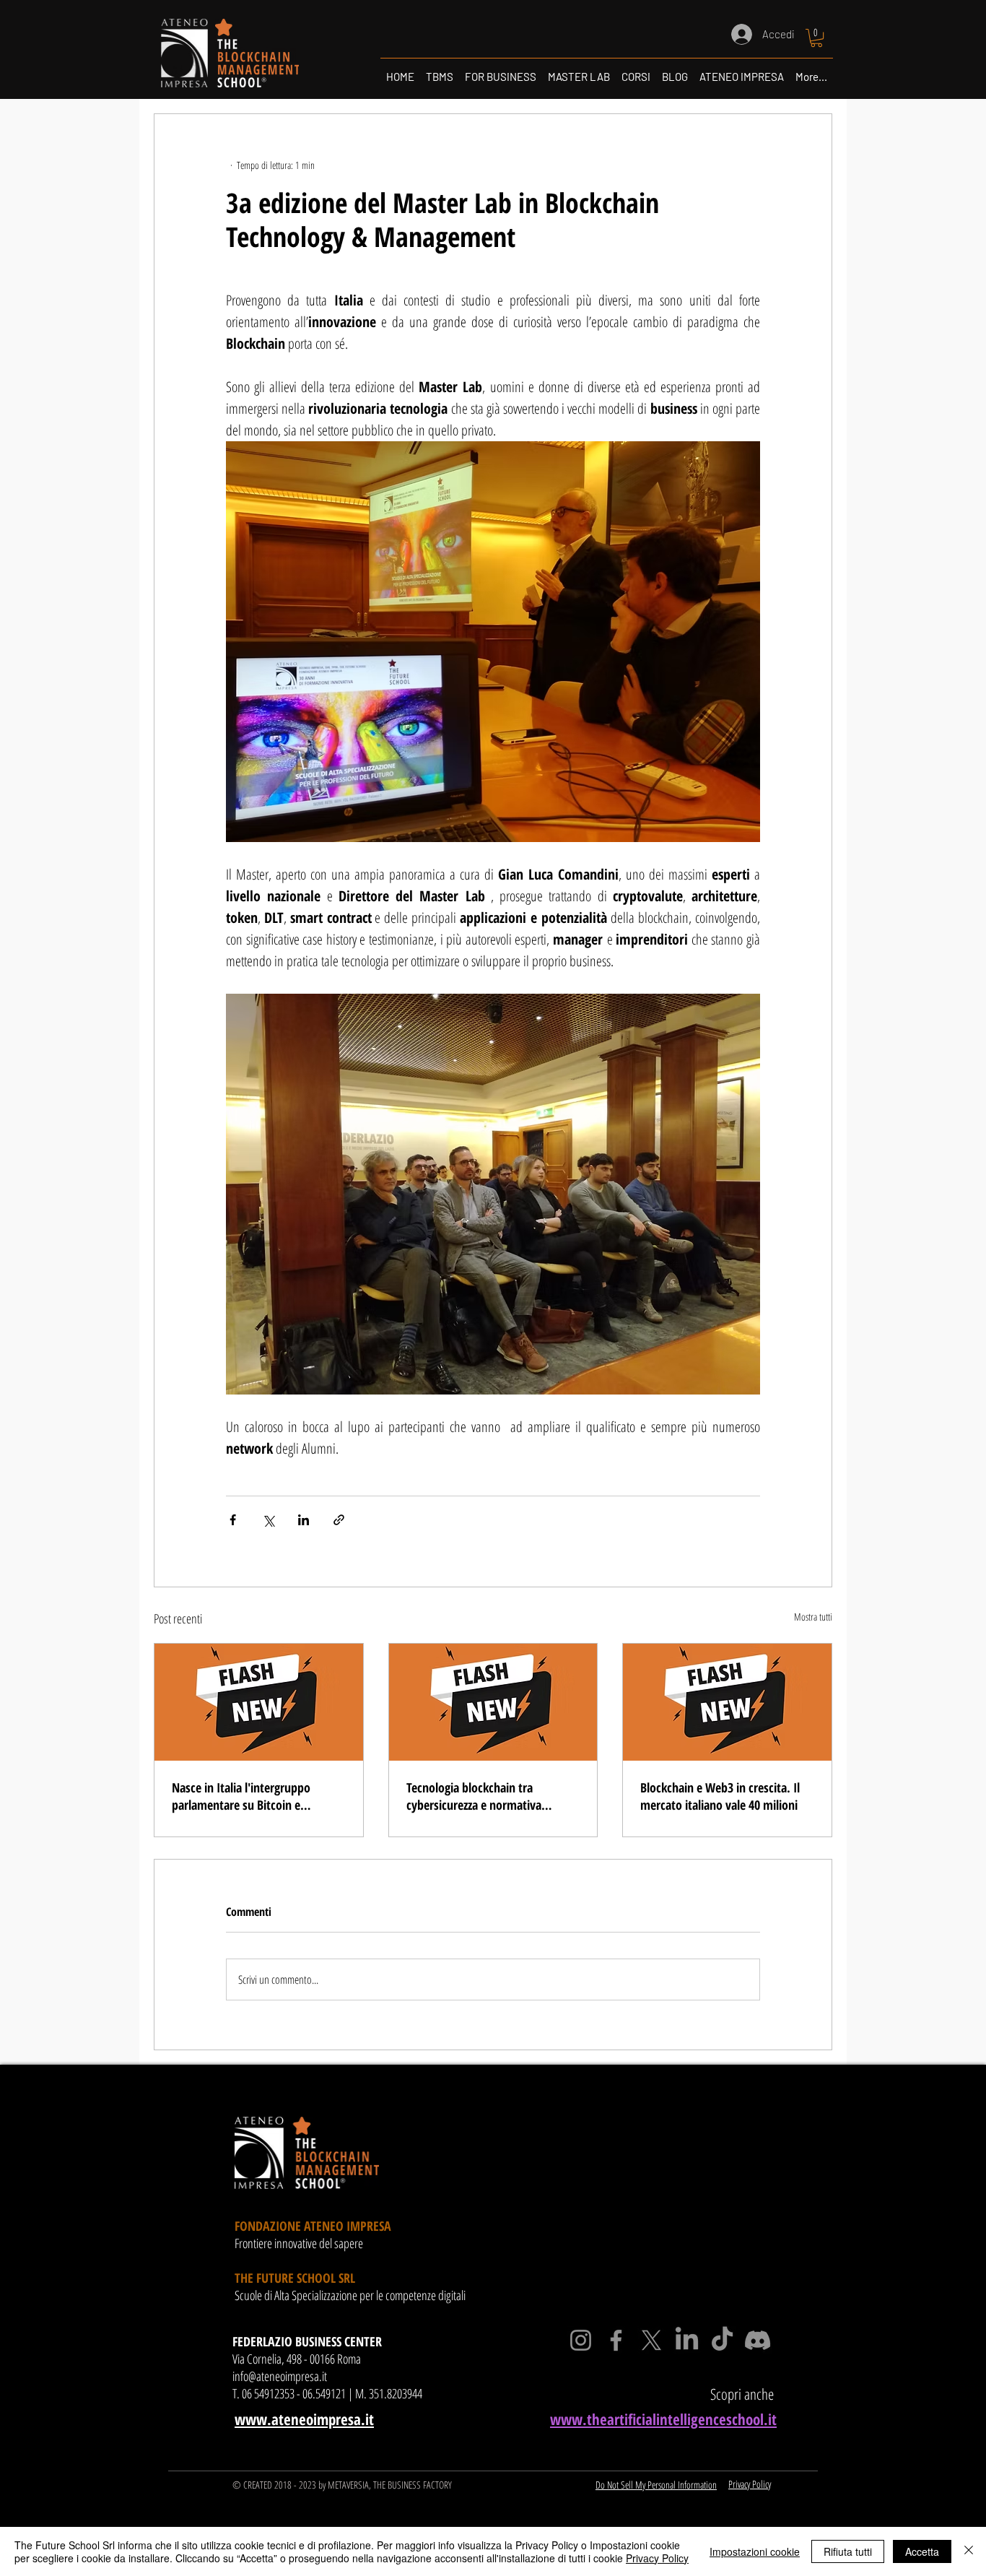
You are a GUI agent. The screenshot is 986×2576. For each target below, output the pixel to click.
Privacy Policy (657, 2558)
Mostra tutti (813, 1617)
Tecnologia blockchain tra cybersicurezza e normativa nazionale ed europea (474, 1796)
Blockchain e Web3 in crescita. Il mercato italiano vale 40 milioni (720, 1796)
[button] (816, 38)
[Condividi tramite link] (339, 1520)
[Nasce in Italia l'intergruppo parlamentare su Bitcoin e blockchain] (259, 1702)
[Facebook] (616, 2340)
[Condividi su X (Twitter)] (268, 1520)
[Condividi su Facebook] (233, 1520)
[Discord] (758, 2340)
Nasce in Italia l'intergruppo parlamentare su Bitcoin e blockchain (241, 1796)
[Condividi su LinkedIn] (304, 1520)
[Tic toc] (722, 2340)
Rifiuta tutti (848, 2551)
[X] (651, 2340)
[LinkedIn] (687, 2340)
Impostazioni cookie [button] (755, 2551)
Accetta (922, 2551)
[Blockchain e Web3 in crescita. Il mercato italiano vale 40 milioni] (727, 1702)
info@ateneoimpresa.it (280, 2376)
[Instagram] (581, 2340)
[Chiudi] (969, 2551)
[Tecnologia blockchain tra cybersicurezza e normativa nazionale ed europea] (493, 1702)
